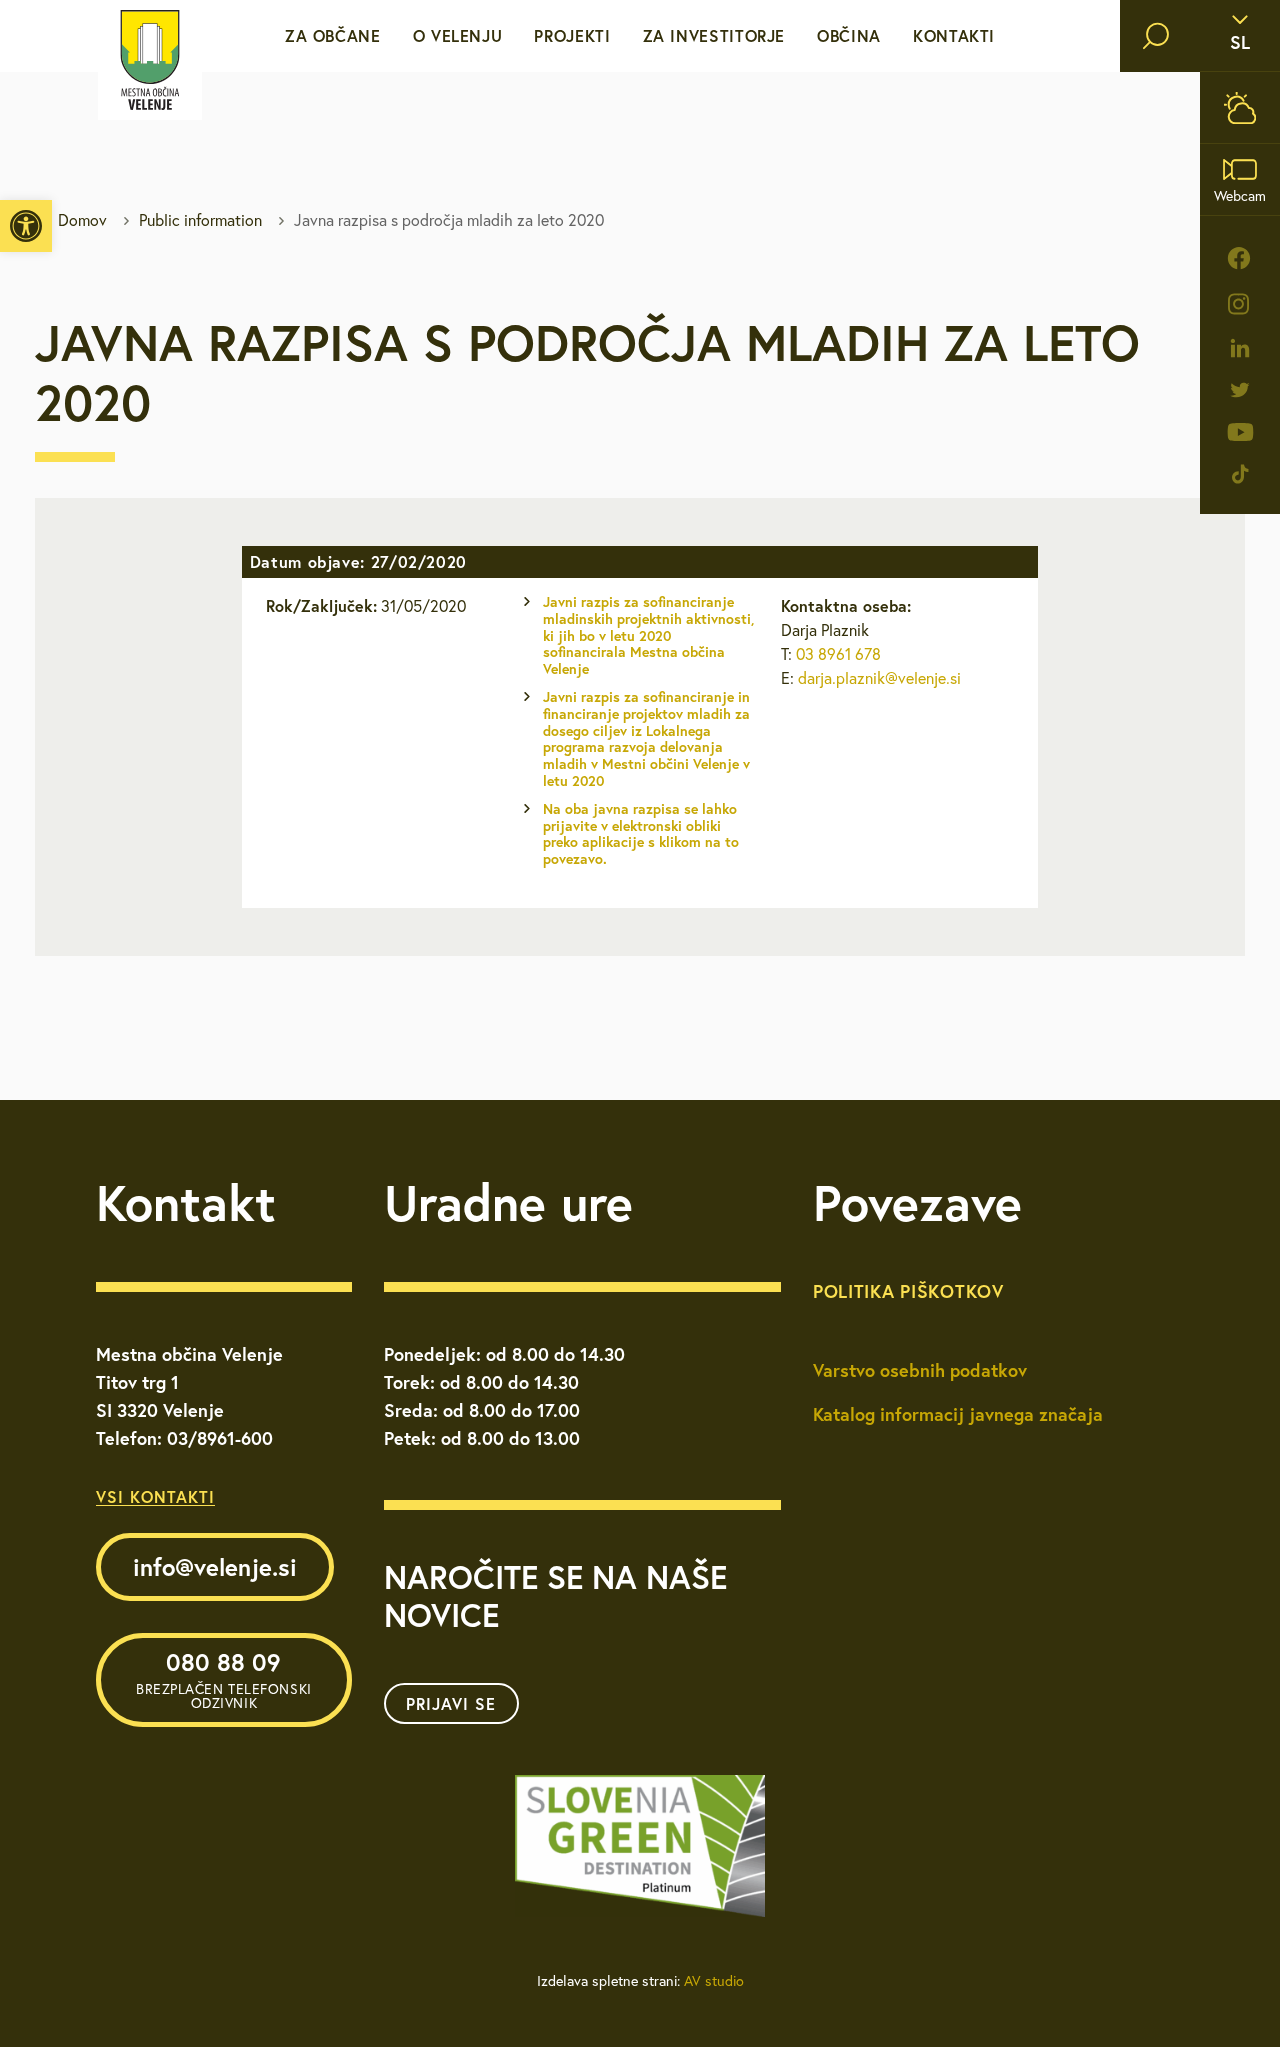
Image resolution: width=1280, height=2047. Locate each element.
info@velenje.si (215, 1567)
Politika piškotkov (908, 1291)
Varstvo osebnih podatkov (920, 1370)
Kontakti (954, 35)
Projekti (572, 35)
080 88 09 (224, 1679)
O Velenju (458, 35)
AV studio (714, 1981)
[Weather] (1240, 107)
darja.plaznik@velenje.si (879, 678)
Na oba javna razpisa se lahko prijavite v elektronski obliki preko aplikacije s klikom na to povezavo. (641, 834)
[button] (26, 226)
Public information (200, 220)
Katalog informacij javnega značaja (958, 1414)
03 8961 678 (838, 654)
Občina (849, 35)
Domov (82, 220)
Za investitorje (714, 35)
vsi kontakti (155, 1496)
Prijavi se (451, 1703)
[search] (1156, 36)
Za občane (333, 35)
